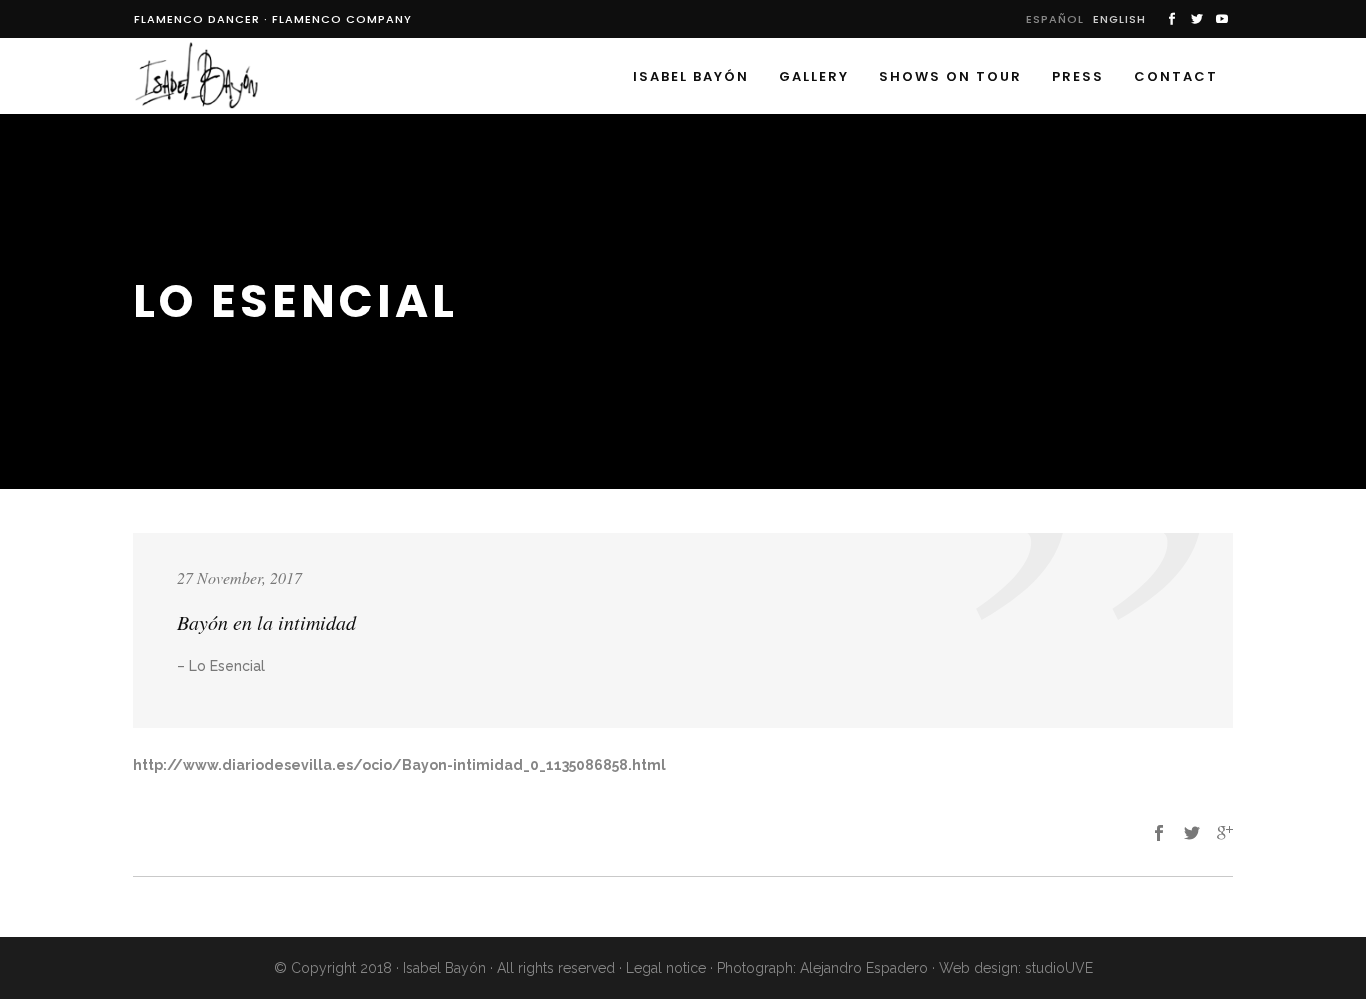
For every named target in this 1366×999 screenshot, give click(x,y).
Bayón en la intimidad (266, 622)
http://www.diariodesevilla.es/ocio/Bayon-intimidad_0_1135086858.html (399, 765)
